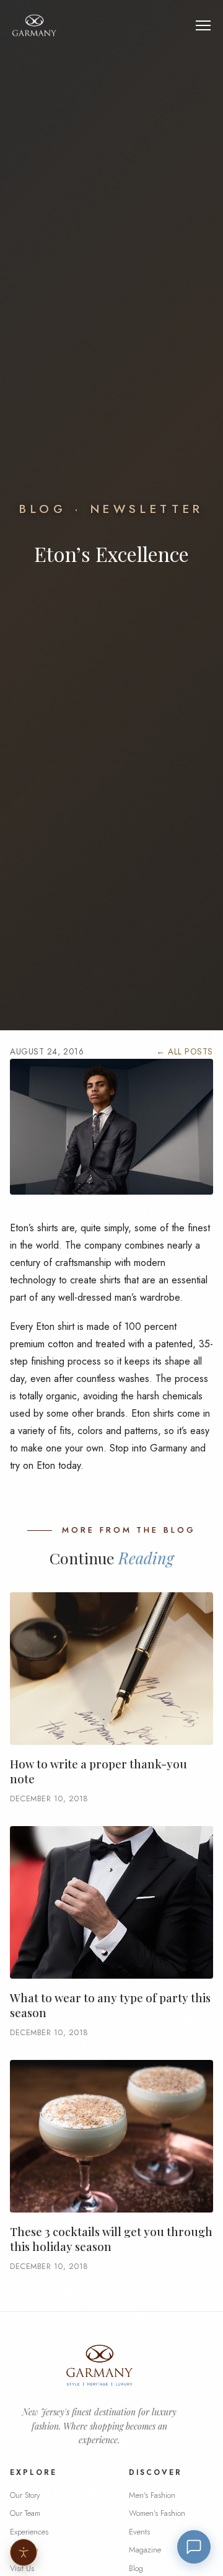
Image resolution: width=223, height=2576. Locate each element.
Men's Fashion (152, 2495)
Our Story (25, 2495)
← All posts (185, 1051)
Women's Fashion (157, 2513)
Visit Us (22, 2568)
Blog (43, 509)
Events (139, 2532)
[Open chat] (194, 2547)
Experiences (29, 2532)
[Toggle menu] (203, 25)
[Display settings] (24, 2552)
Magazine (145, 2550)
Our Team (25, 2513)
